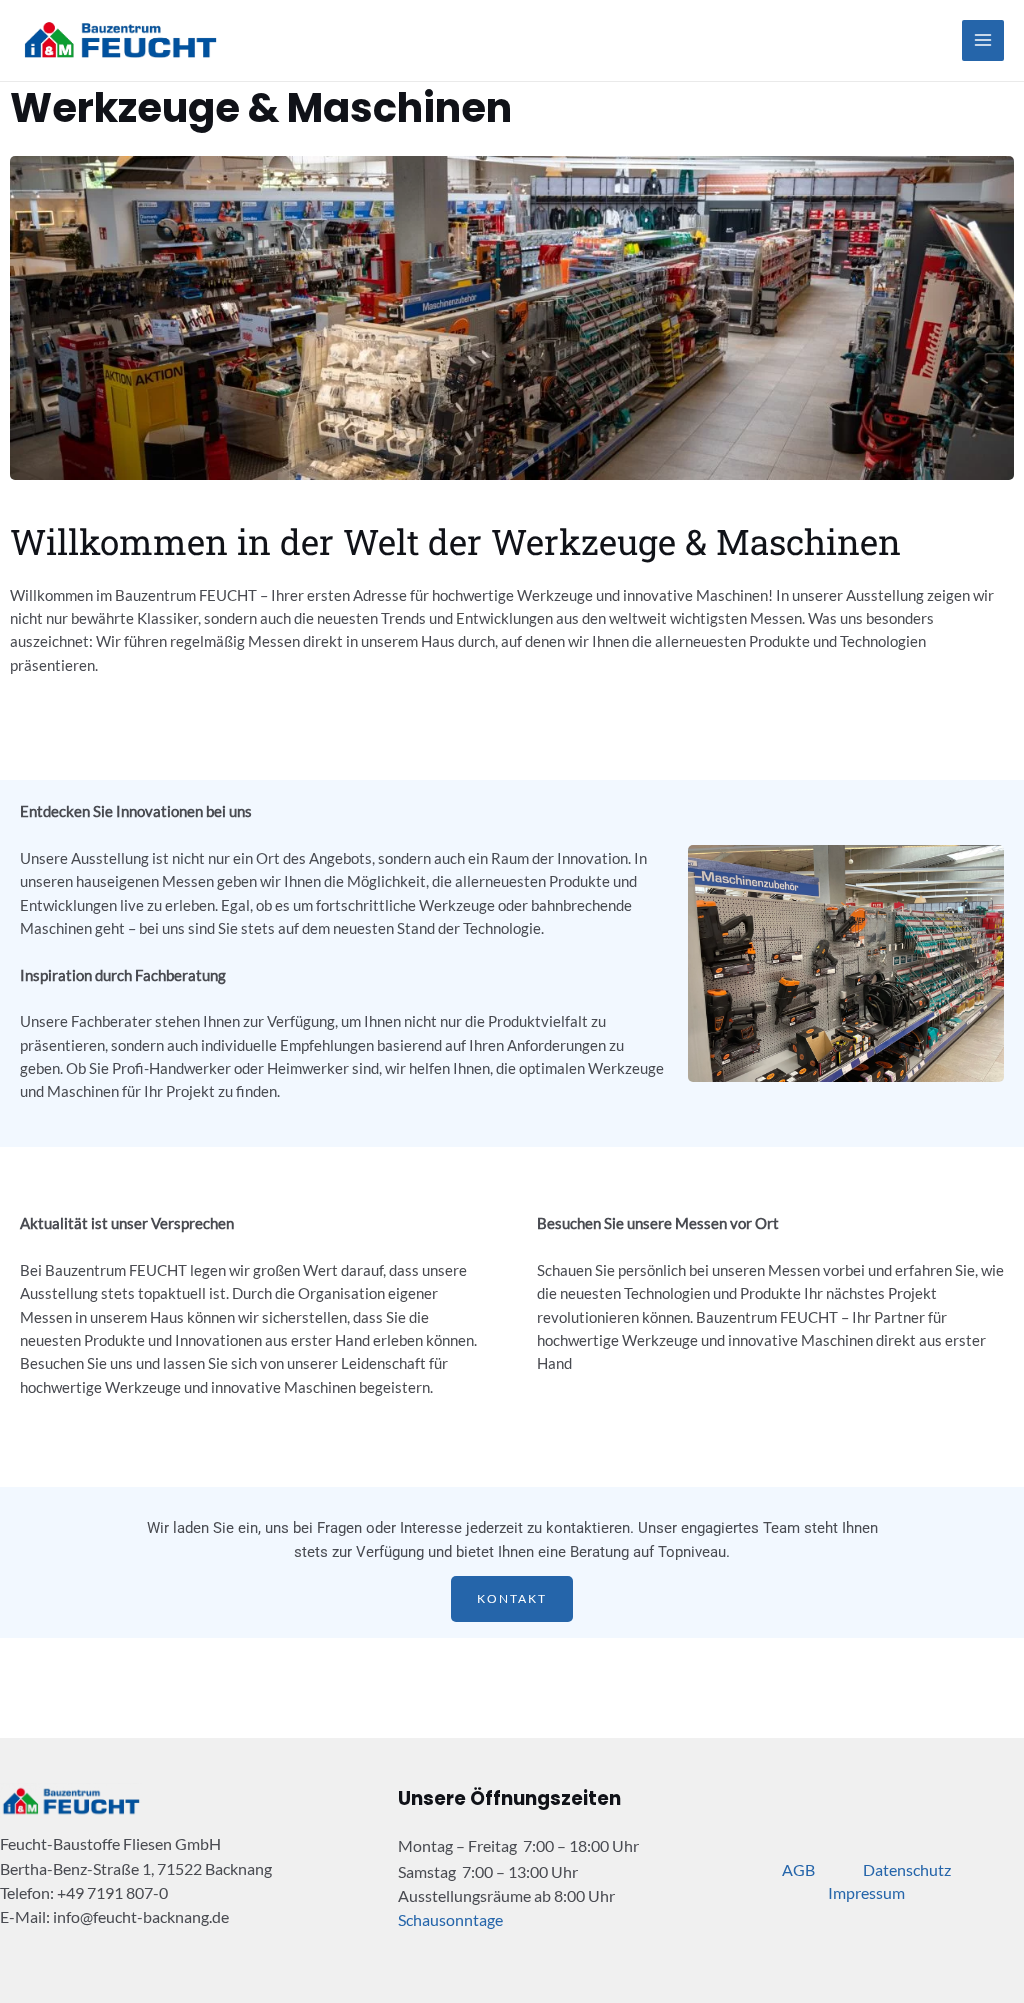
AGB (798, 1869)
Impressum (866, 1892)
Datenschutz (907, 1869)
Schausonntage (450, 1919)
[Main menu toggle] (983, 41)
